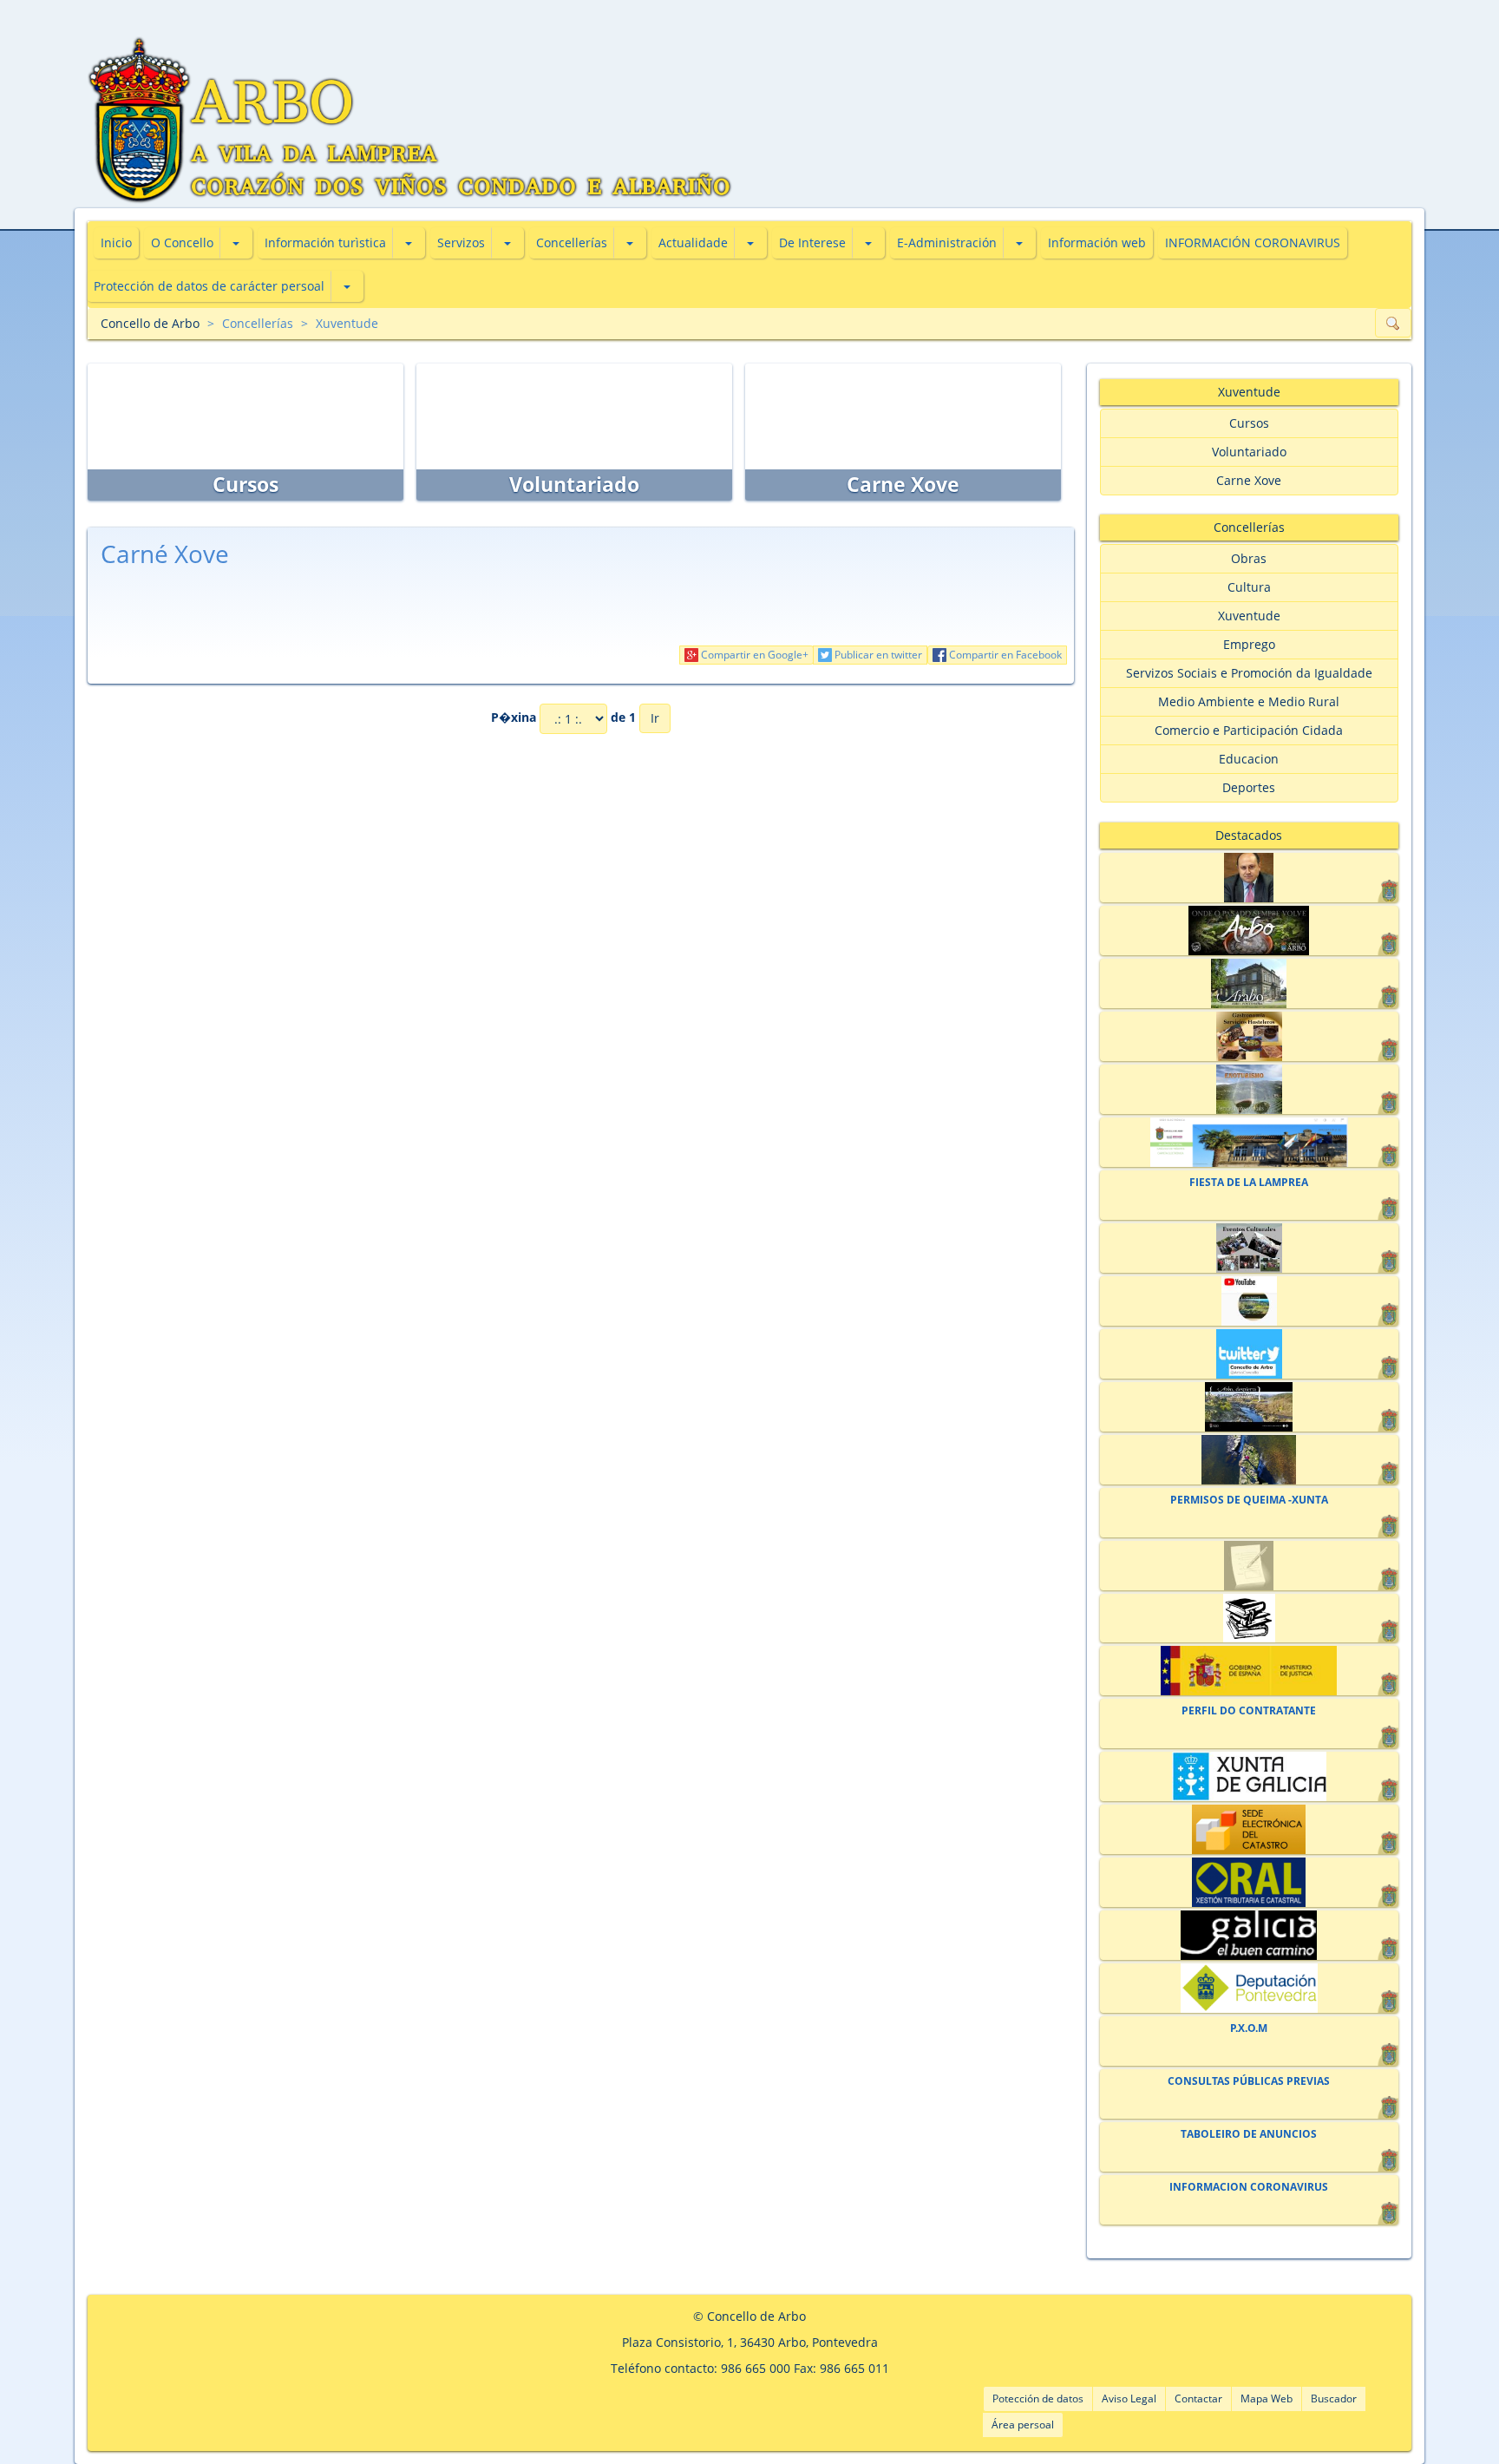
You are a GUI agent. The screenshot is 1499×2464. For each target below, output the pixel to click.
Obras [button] (1249, 558)
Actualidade (693, 242)
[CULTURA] (1249, 1248)
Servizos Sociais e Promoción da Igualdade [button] (1249, 673)
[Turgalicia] (1249, 1935)
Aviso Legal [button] (1129, 2398)
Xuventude (347, 323)
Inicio (116, 242)
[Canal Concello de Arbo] (1249, 1301)
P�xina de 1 (563, 717)
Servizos (461, 242)
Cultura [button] (1249, 587)
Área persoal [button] (1023, 2425)
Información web (1097, 242)
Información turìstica (325, 242)
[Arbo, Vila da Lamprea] (1249, 931)
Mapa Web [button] (1267, 2398)
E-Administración (947, 242)
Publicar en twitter (877, 655)
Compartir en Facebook (1004, 655)
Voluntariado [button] (1249, 452)
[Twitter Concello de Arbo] (1249, 1354)
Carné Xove (165, 554)
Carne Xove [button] (1249, 480)
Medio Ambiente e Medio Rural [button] (1249, 701)
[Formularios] (1249, 1566)
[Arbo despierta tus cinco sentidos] (1249, 1407)
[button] (236, 243)
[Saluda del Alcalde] (1249, 878)
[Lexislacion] (1249, 1619)
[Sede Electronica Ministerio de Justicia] (1249, 1671)
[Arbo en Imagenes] (1249, 1460)
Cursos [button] (1249, 423)
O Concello (182, 242)
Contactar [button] (1198, 2398)
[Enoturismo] (1249, 1089)
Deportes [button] (1249, 787)
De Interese (812, 242)
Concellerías (572, 242)
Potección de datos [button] (1038, 2398)
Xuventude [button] (1249, 616)
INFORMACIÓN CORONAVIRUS (1253, 242)
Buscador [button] (1334, 2398)
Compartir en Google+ (753, 655)
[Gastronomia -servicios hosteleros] (1249, 1036)
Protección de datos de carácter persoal (209, 286)
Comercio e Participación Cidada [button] (1249, 730)
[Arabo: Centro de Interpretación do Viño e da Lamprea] (1249, 983)
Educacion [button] (1249, 759)
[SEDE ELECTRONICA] (1249, 1142)
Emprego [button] (1249, 644)
